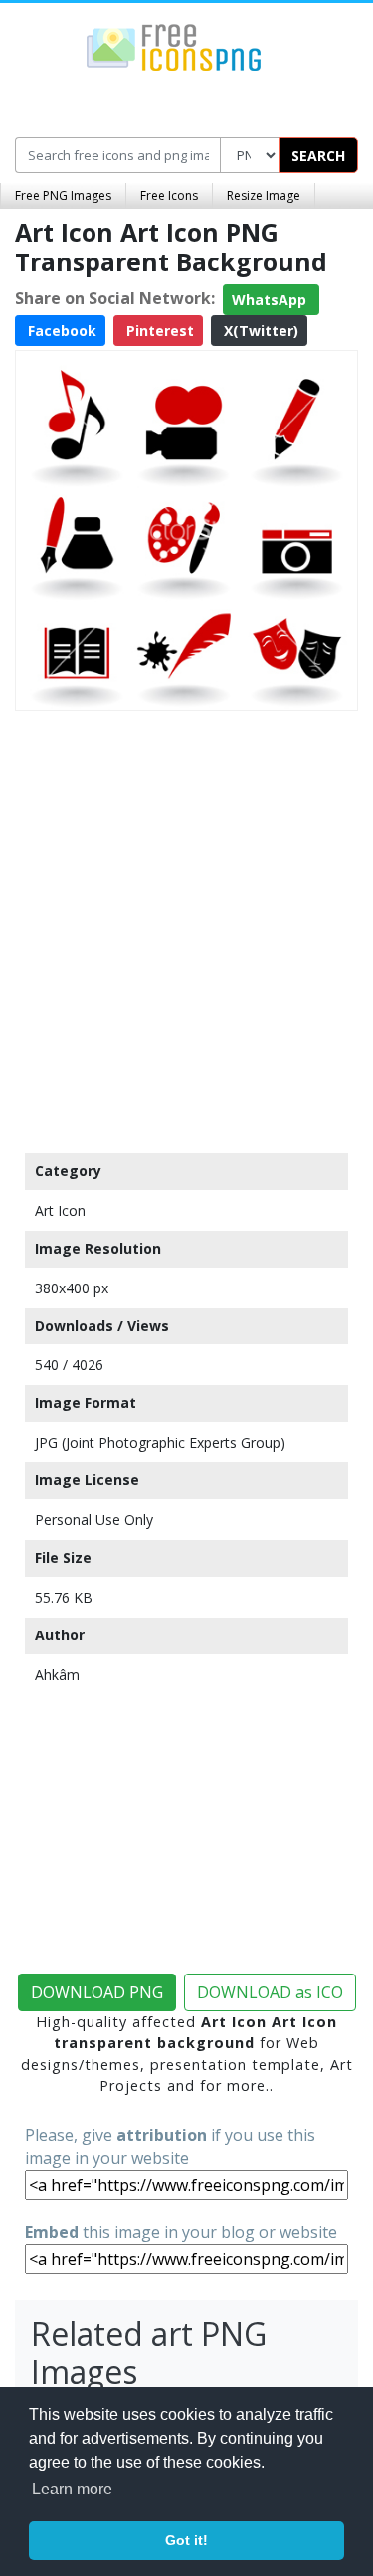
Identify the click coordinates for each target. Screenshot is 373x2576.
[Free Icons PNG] (174, 46)
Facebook (60, 331)
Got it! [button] (186, 2540)
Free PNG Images (63, 195)
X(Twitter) (259, 331)
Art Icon (60, 1210)
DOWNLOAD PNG (97, 1992)
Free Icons (169, 195)
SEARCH (318, 156)
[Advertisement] (186, 927)
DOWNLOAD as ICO (270, 1992)
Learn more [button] (72, 2489)
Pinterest (158, 331)
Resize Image (264, 195)
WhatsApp (271, 300)
